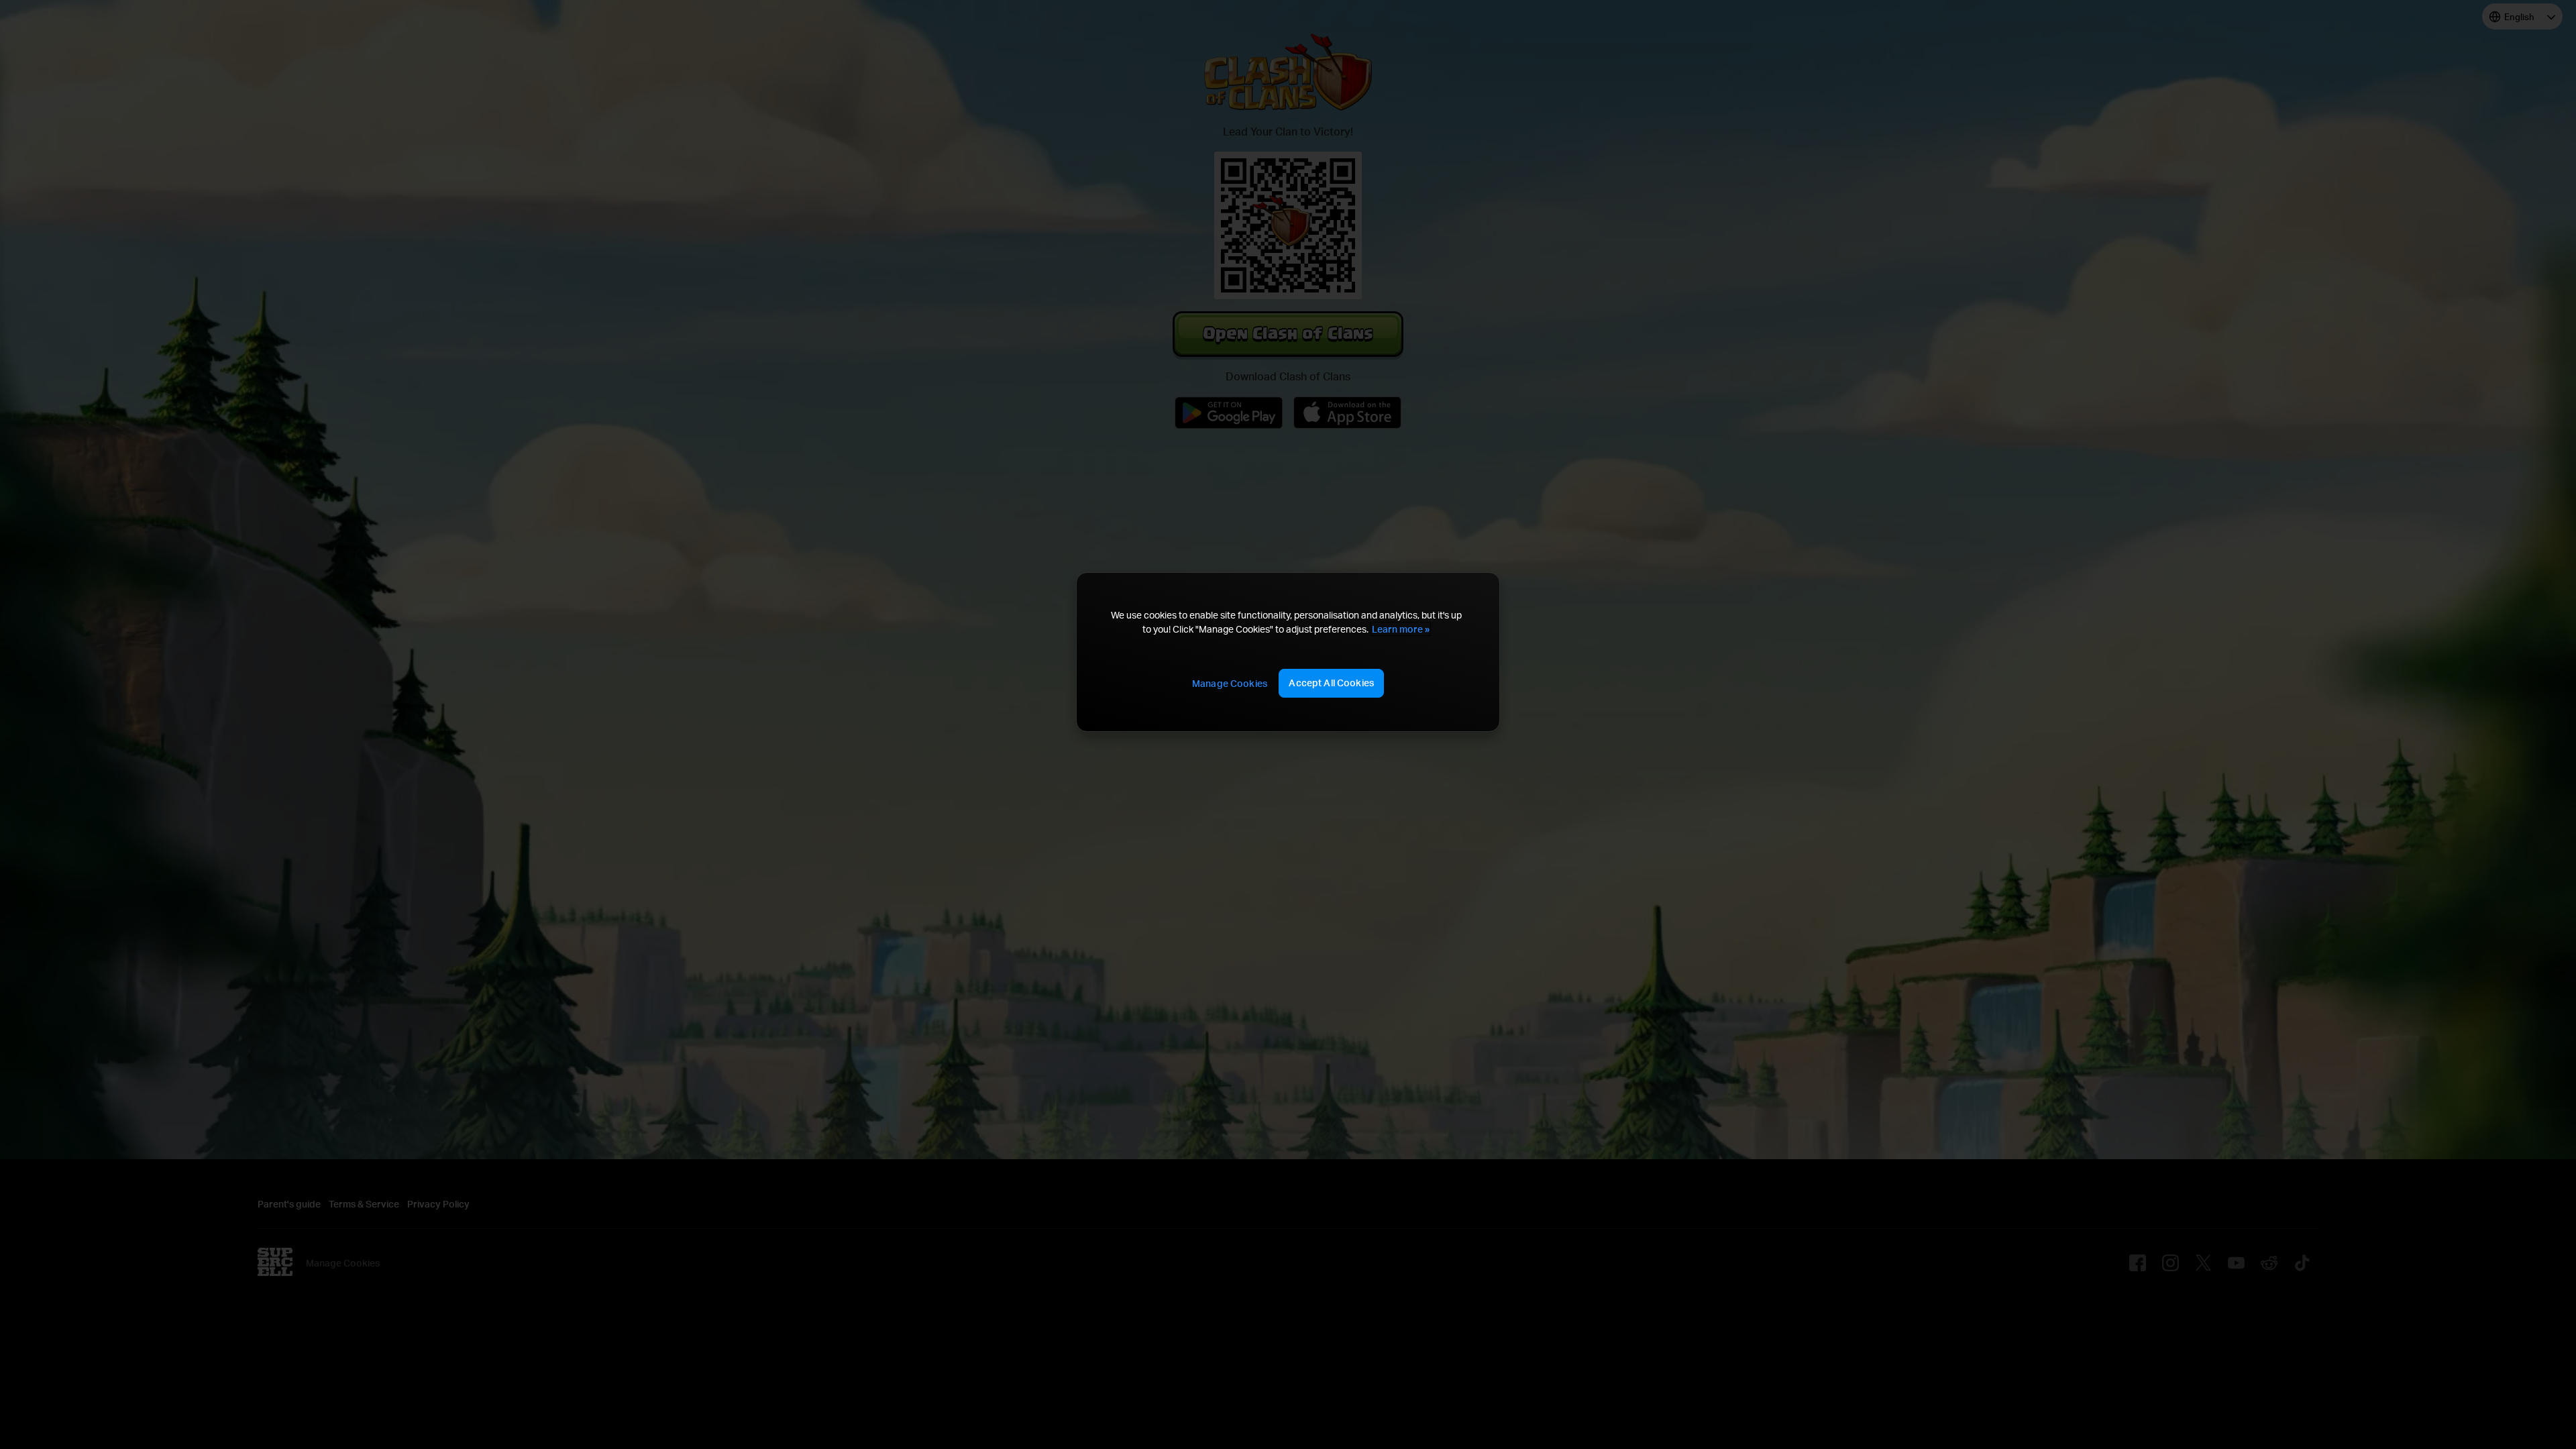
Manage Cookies (1230, 683)
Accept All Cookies (1331, 683)
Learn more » (1401, 629)
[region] (1288, 652)
